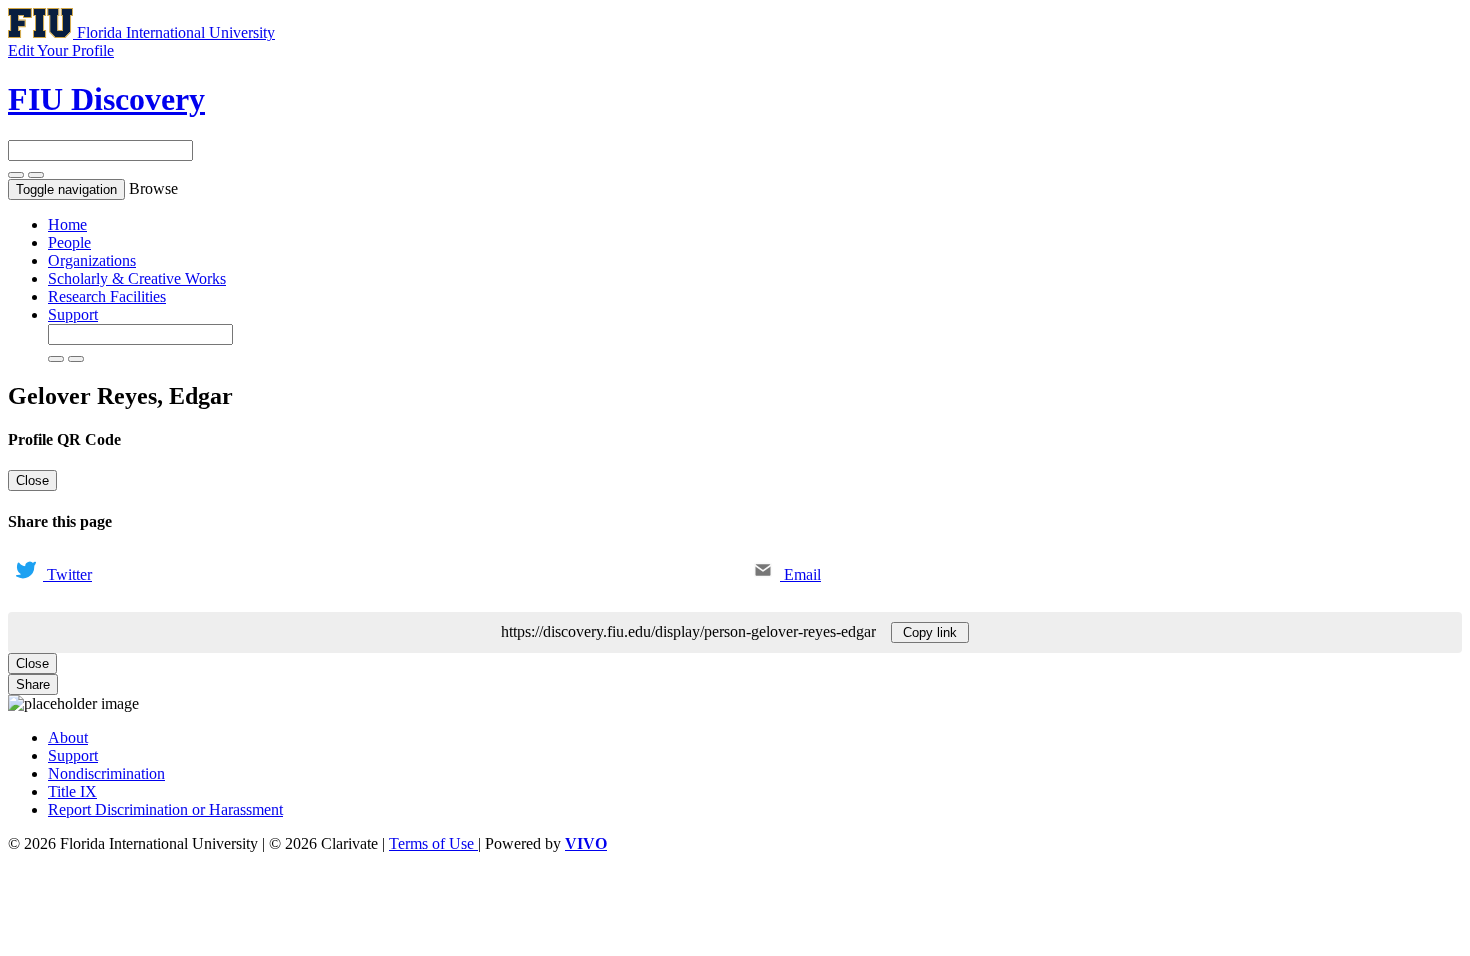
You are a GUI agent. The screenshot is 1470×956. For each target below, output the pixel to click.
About (68, 737)
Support (73, 314)
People (69, 242)
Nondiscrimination (106, 773)
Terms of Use (433, 843)
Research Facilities (107, 296)
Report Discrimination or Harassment (165, 809)
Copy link (930, 632)
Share (33, 684)
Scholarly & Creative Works (137, 278)
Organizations (92, 260)
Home (67, 224)
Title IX (72, 791)
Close (32, 480)
